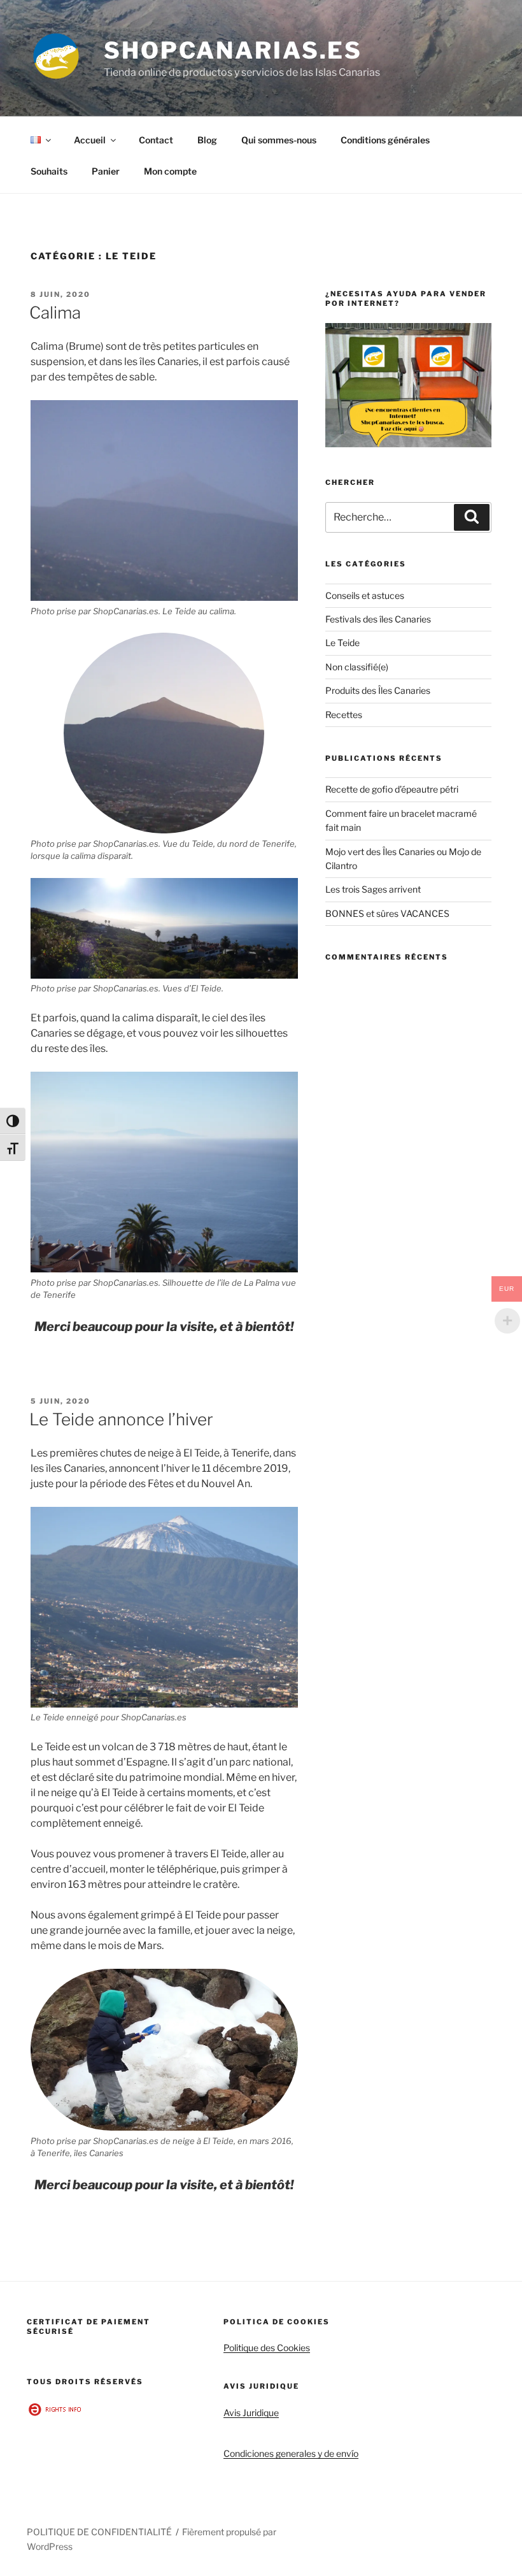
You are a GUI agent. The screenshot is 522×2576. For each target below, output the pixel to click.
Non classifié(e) (357, 667)
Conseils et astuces (365, 595)
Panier (106, 171)
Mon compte (170, 171)
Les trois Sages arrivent (373, 889)
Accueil (90, 140)
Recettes (344, 715)
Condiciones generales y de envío (291, 2453)
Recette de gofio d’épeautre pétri (392, 789)
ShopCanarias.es (233, 50)
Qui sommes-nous (279, 140)
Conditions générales (385, 140)
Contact (156, 140)
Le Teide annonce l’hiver (121, 1419)
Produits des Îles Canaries (378, 690)
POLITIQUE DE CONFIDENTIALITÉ (99, 2532)
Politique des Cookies (267, 2348)
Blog (207, 140)
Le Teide (342, 643)
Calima (55, 313)
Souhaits (49, 171)
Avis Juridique (251, 2413)
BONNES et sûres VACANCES (387, 913)
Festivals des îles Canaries (378, 619)
